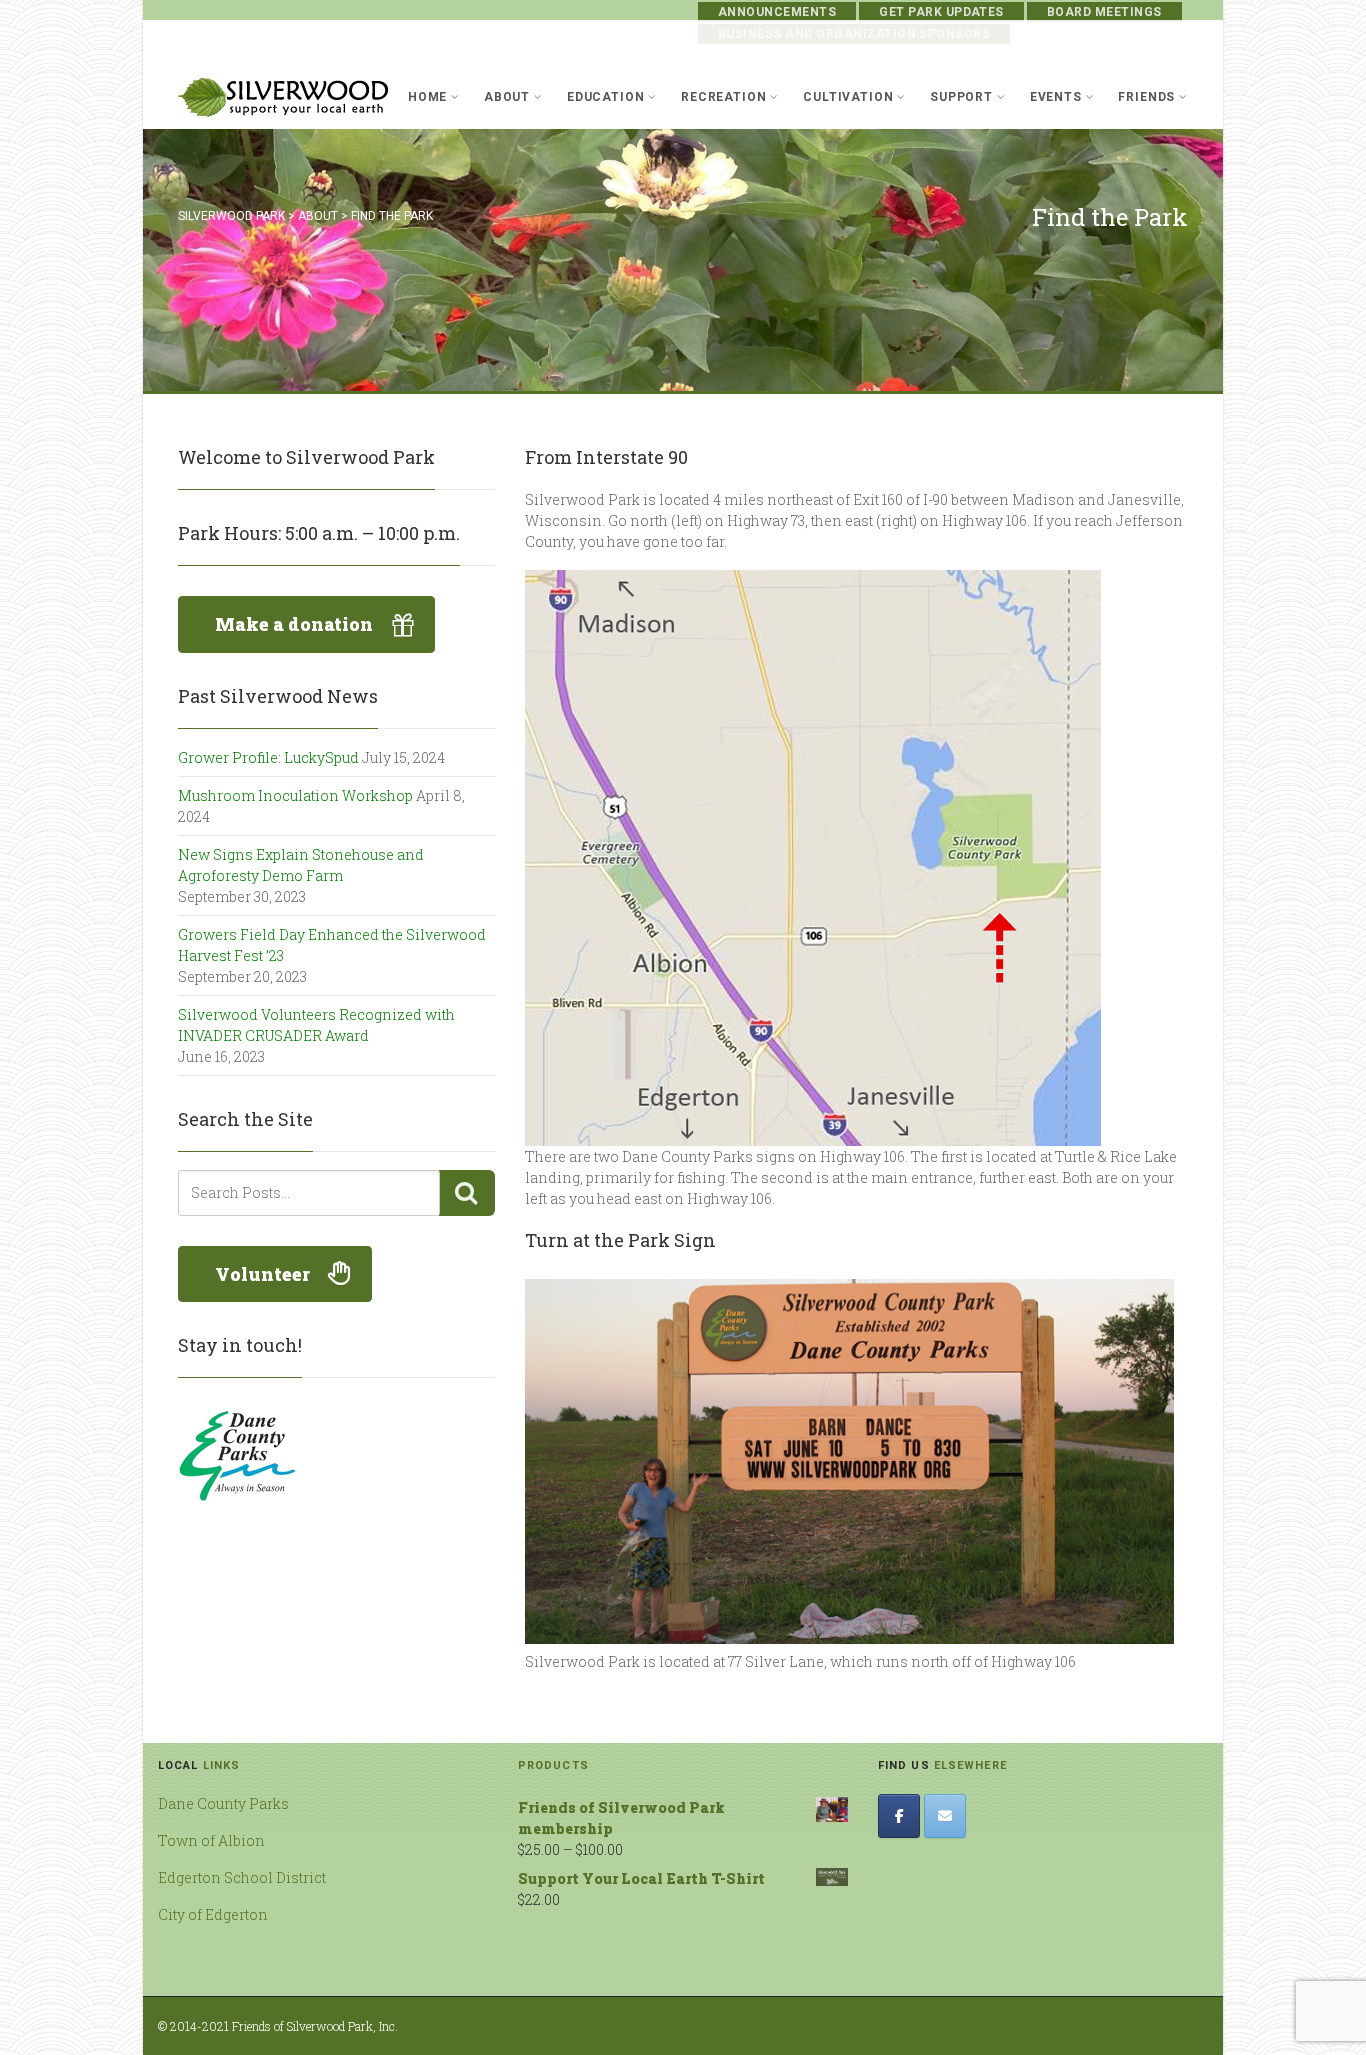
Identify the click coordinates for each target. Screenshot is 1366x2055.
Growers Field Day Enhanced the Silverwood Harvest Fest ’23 (332, 945)
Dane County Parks (223, 1803)
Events (1056, 97)
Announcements (777, 12)
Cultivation (848, 97)
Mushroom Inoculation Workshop (295, 795)
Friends (1146, 97)
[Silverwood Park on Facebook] (899, 1816)
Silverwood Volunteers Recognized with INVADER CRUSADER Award (316, 1025)
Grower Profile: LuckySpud (268, 757)
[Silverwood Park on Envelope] (945, 1816)
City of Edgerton (213, 1914)
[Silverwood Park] (283, 97)
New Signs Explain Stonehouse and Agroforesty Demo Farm (301, 865)
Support (961, 97)
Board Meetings (1104, 12)
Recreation (723, 97)
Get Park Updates (941, 12)
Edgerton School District (242, 1877)
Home (427, 97)
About (507, 97)
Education (606, 97)
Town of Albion (211, 1840)
